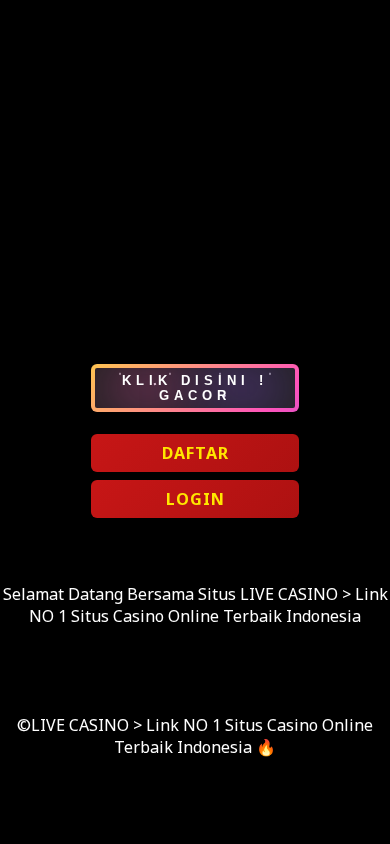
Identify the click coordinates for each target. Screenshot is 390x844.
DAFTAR (195, 453)
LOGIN (195, 499)
